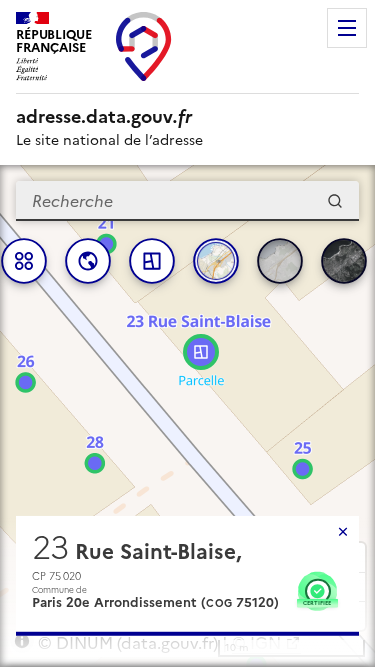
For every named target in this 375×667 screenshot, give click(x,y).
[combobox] (187, 201)
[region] (187, 416)
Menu (347, 28)
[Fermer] (343, 532)
